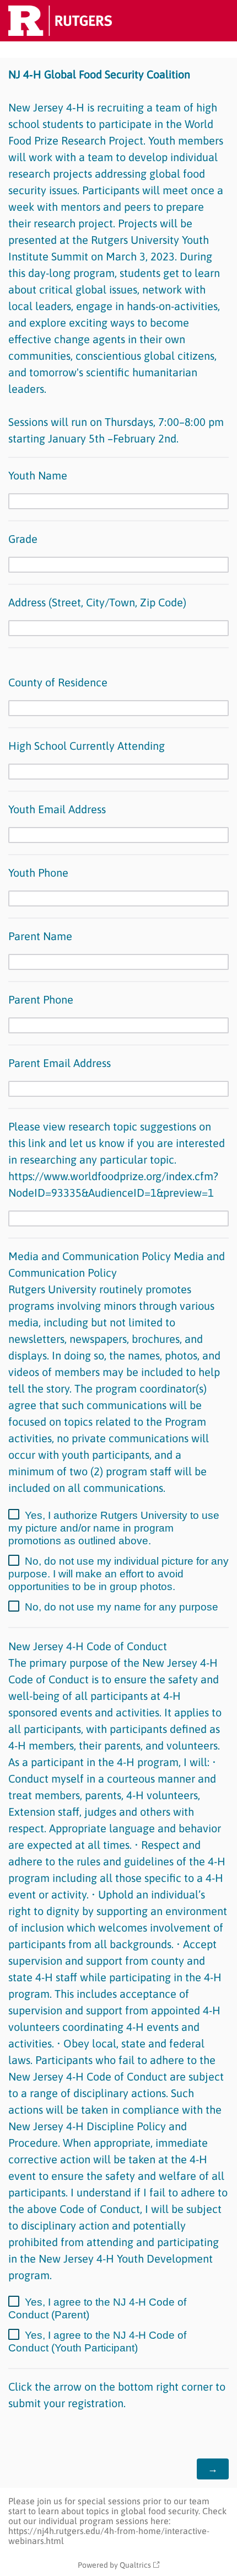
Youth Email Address (57, 809)
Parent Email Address (60, 1063)
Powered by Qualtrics (114, 2565)
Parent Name (40, 936)
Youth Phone (40, 873)
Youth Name (39, 475)
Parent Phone (42, 999)
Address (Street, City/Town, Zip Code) (97, 602)
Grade (23, 539)
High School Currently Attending (88, 746)
